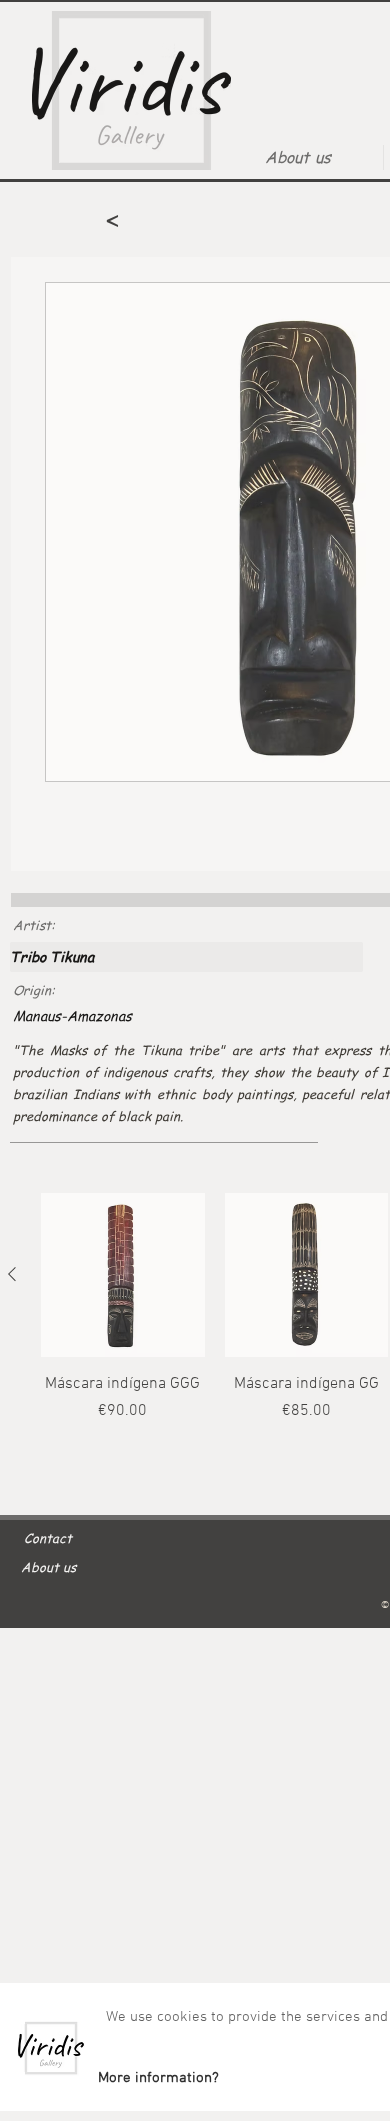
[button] (158, 2078)
